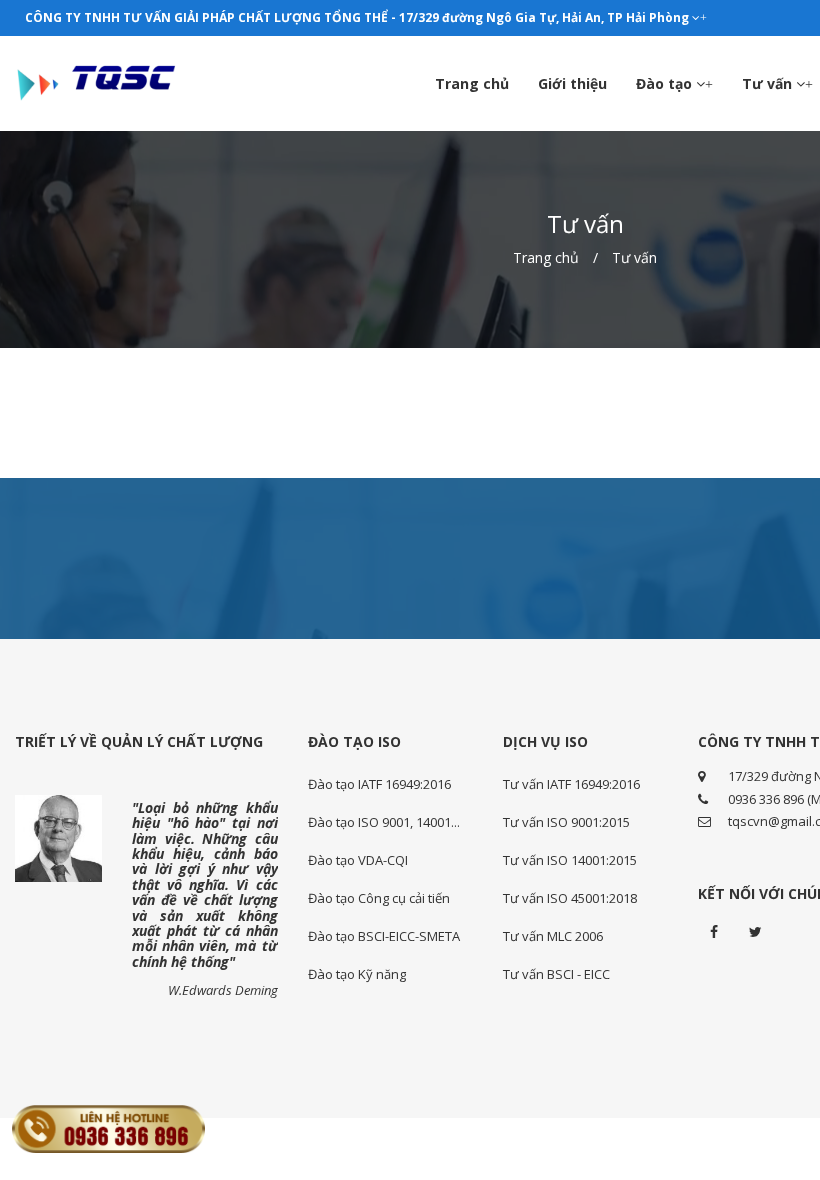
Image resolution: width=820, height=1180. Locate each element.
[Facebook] (714, 932)
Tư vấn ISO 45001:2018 (570, 898)
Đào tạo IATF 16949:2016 (379, 784)
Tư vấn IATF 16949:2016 (571, 784)
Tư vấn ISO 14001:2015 (570, 860)
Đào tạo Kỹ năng (357, 974)
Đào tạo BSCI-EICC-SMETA (384, 936)
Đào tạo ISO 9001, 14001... (384, 822)
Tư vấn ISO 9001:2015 (566, 822)
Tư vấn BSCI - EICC (556, 974)
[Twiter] (756, 932)
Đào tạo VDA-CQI (358, 860)
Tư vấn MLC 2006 (553, 936)
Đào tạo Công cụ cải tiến (379, 898)
